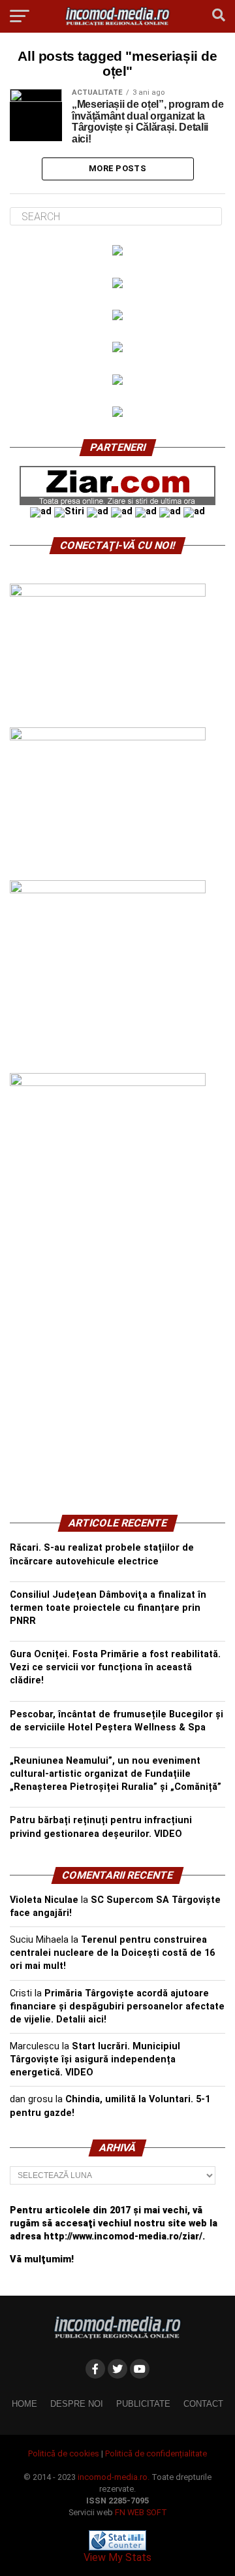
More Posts (117, 168)
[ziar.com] (117, 502)
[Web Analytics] (117, 2547)
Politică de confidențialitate (156, 2453)
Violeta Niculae (44, 1900)
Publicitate (143, 2404)
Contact (203, 2404)
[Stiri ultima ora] (69, 511)
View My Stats (117, 2557)
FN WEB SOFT (141, 2512)
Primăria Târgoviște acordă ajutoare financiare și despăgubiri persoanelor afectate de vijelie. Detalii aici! (117, 2006)
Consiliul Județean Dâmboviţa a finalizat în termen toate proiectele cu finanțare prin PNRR (108, 1608)
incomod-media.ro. (114, 2477)
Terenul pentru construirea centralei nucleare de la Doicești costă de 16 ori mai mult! (112, 1953)
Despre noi (77, 2404)
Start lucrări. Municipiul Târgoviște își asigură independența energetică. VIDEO (95, 2059)
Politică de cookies (64, 2453)
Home (24, 2404)
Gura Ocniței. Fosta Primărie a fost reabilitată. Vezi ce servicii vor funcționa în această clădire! (115, 1667)
